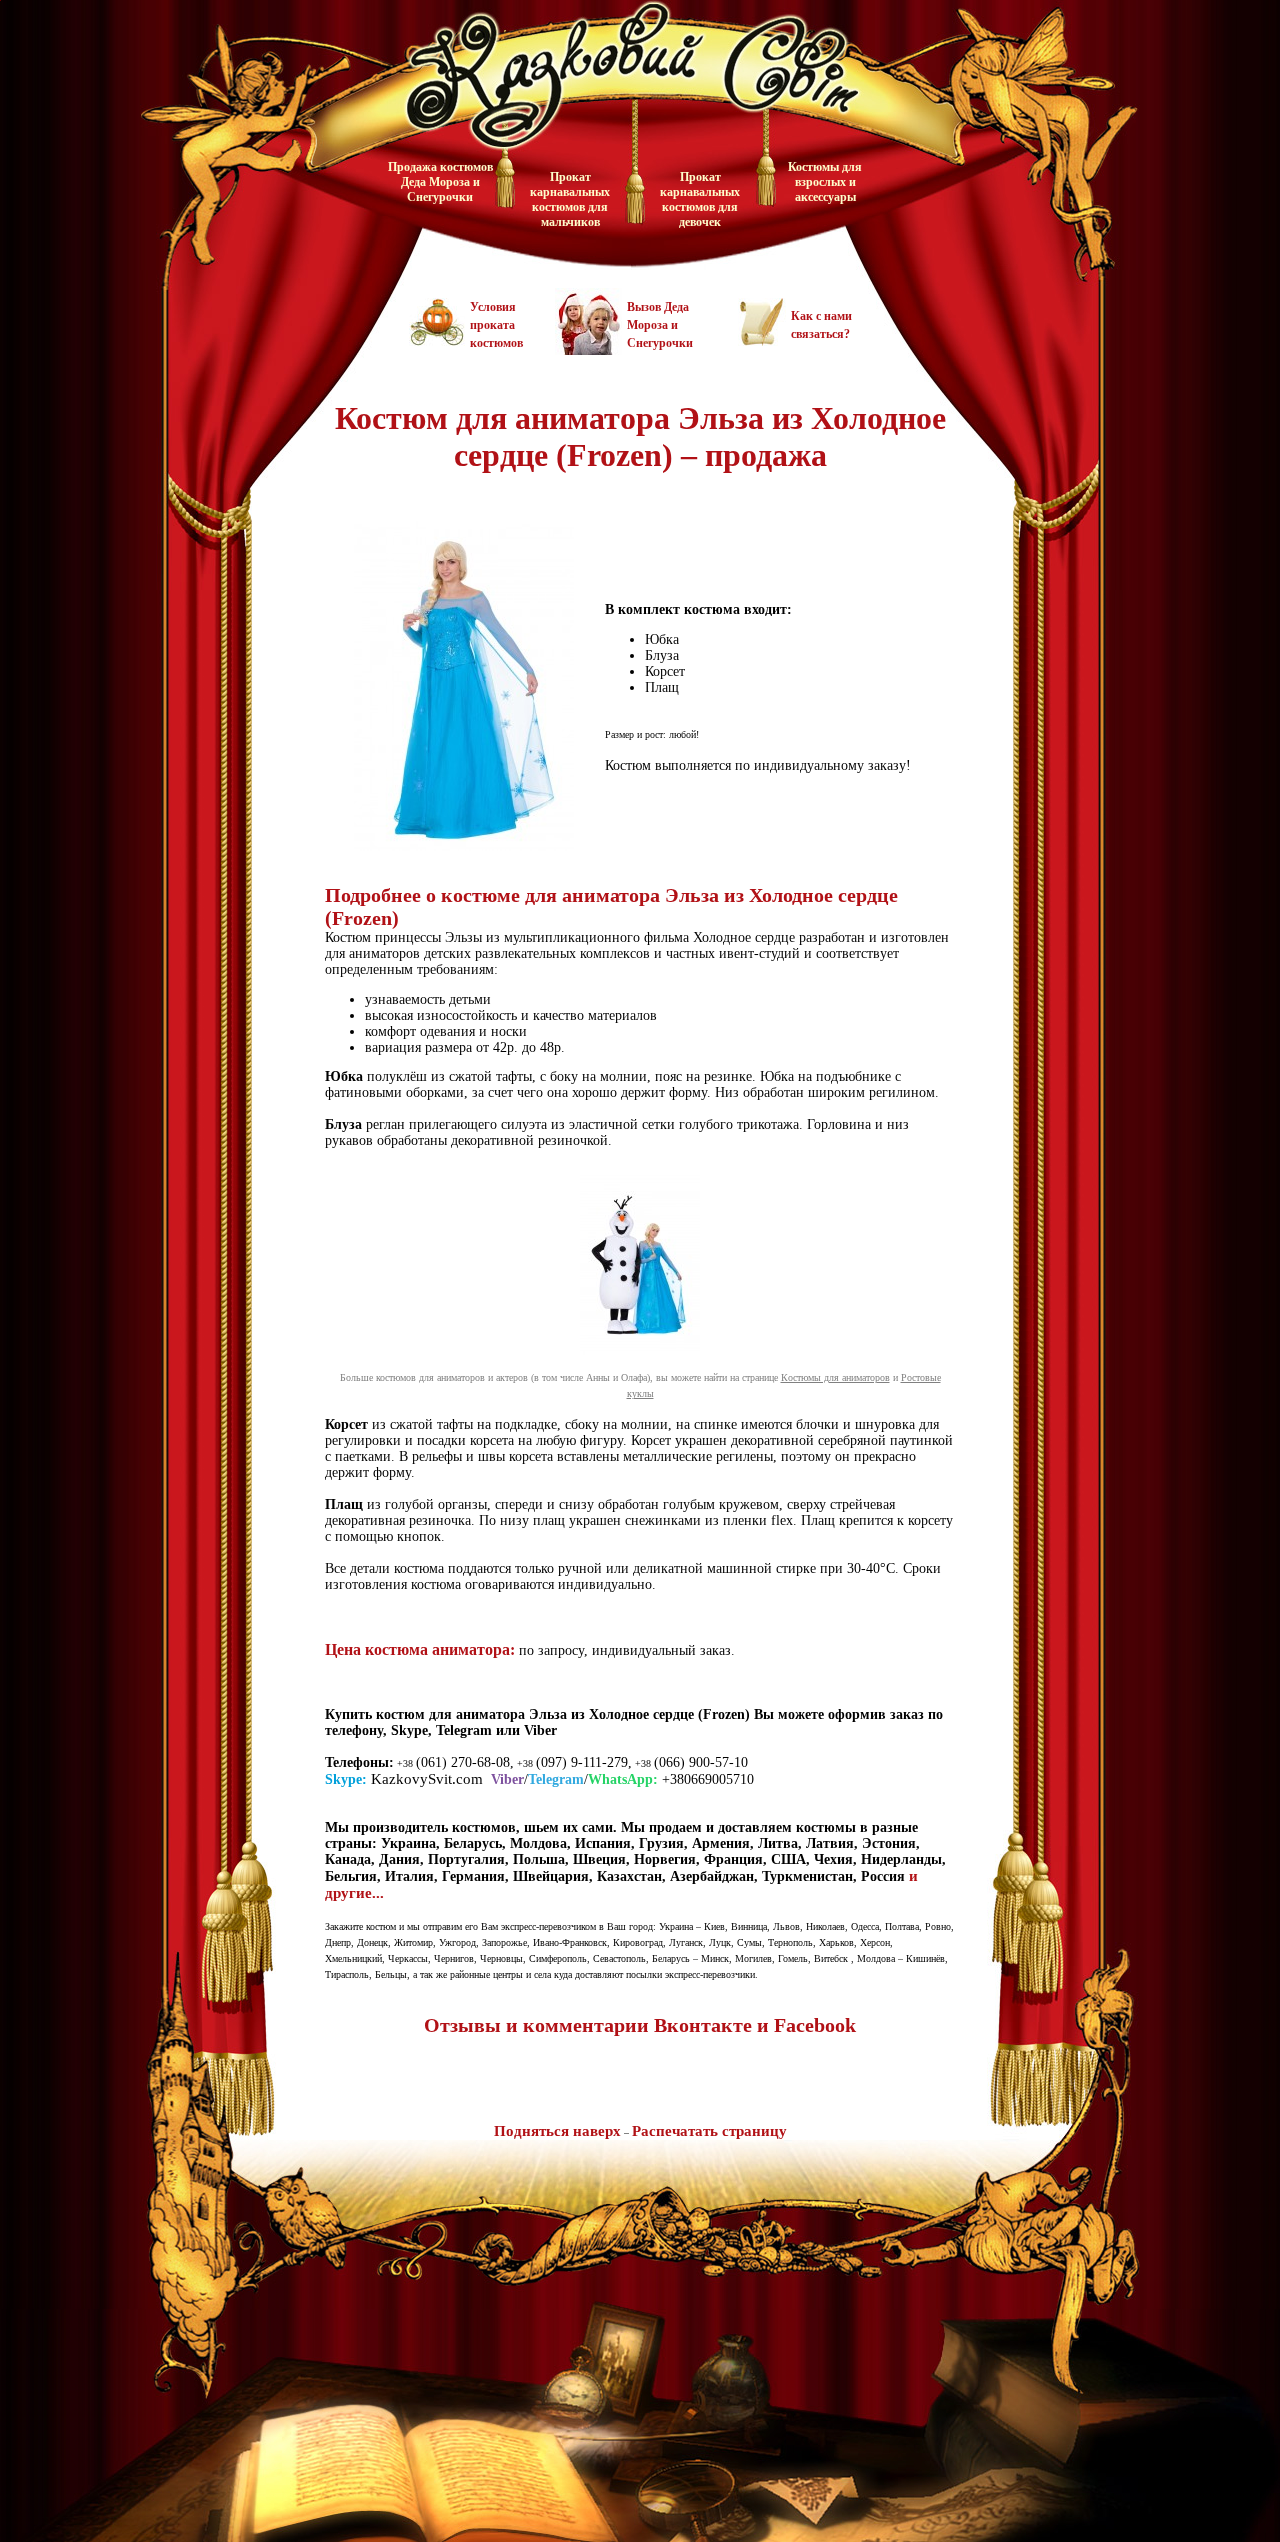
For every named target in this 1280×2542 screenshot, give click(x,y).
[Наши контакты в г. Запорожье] (762, 341)
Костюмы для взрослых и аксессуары (825, 182)
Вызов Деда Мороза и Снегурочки (660, 325)
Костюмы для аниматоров (835, 1377)
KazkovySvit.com (427, 1779)
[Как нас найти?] (863, 2483)
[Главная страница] (625, 70)
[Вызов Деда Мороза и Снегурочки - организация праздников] (588, 350)
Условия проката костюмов (496, 325)
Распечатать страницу (709, 2131)
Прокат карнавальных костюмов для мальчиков (570, 199)
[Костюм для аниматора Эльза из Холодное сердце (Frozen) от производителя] (464, 856)
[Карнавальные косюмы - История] (421, 2456)
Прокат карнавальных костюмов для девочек (700, 199)
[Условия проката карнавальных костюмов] (437, 341)
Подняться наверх (557, 2131)
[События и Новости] (598, 2366)
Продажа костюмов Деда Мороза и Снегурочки (440, 182)
